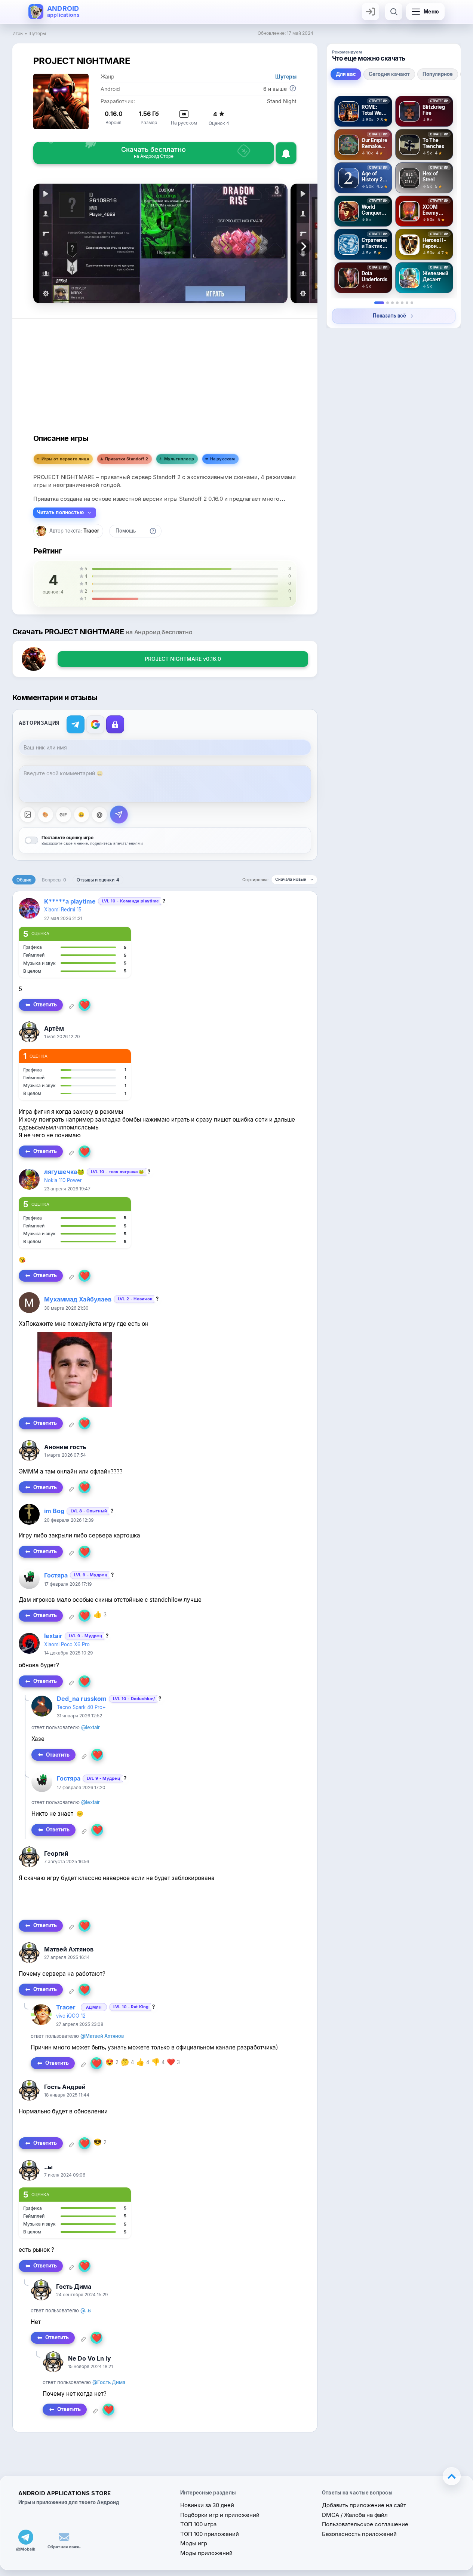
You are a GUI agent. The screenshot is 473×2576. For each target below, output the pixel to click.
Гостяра (56, 1575)
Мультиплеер (179, 459)
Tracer (91, 531)
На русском (223, 459)
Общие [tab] (24, 880)
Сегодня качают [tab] (389, 74)
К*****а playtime (70, 901)
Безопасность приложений (359, 2534)
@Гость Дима (109, 2382)
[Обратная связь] (64, 2537)
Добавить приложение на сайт (364, 2505)
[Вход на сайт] (371, 12)
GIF (63, 815)
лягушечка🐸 (64, 1172)
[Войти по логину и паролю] (115, 724)
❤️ (85, 1005)
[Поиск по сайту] (394, 12)
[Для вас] (379, 303)
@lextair (90, 1727)
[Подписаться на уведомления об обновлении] (286, 153)
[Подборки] (407, 303)
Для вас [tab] (346, 74)
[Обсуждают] (397, 303)
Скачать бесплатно (153, 152)
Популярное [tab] (438, 74)
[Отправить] (119, 815)
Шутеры (37, 33)
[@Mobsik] (26, 2537)
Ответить (45, 1005)
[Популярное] (392, 303)
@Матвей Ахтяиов (102, 2036)
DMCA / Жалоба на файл (355, 2515)
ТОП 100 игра (198, 2524)
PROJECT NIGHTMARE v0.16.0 (183, 659)
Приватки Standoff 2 (127, 459)
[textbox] (165, 784)
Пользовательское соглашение (365, 2524)
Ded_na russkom (82, 1699)
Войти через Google (95, 724)
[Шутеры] (402, 303)
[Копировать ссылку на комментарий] (71, 1006)
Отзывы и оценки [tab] (98, 880)
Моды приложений (206, 2553)
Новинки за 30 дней (207, 2505)
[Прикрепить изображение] (28, 815)
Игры (18, 33)
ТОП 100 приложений (210, 2534)
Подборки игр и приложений (220, 2515)
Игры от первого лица (65, 459)
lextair (53, 1636)
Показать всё (389, 316)
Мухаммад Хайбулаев (78, 1299)
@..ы (86, 2310)
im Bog (54, 1511)
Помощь (126, 531)
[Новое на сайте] (412, 303)
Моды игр (194, 2543)
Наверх (452, 2476)
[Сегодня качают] (388, 303)
